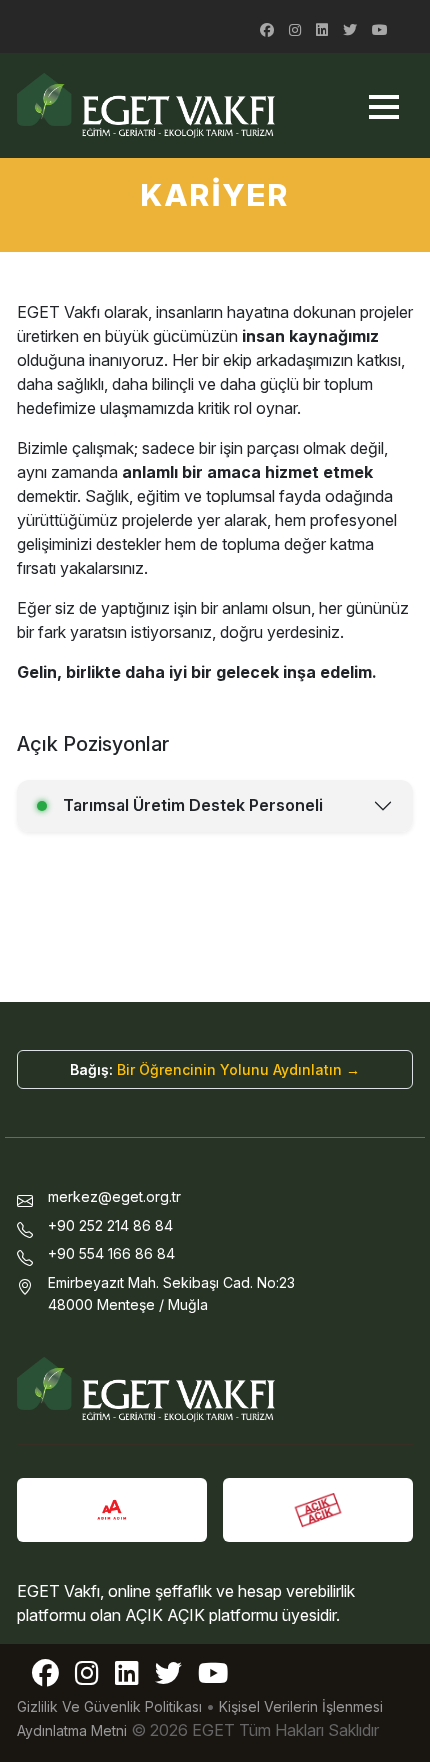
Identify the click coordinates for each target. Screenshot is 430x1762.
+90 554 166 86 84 (111, 1253)
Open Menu (383, 106)
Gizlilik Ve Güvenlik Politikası (109, 1706)
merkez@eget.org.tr (114, 1196)
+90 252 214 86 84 (110, 1225)
